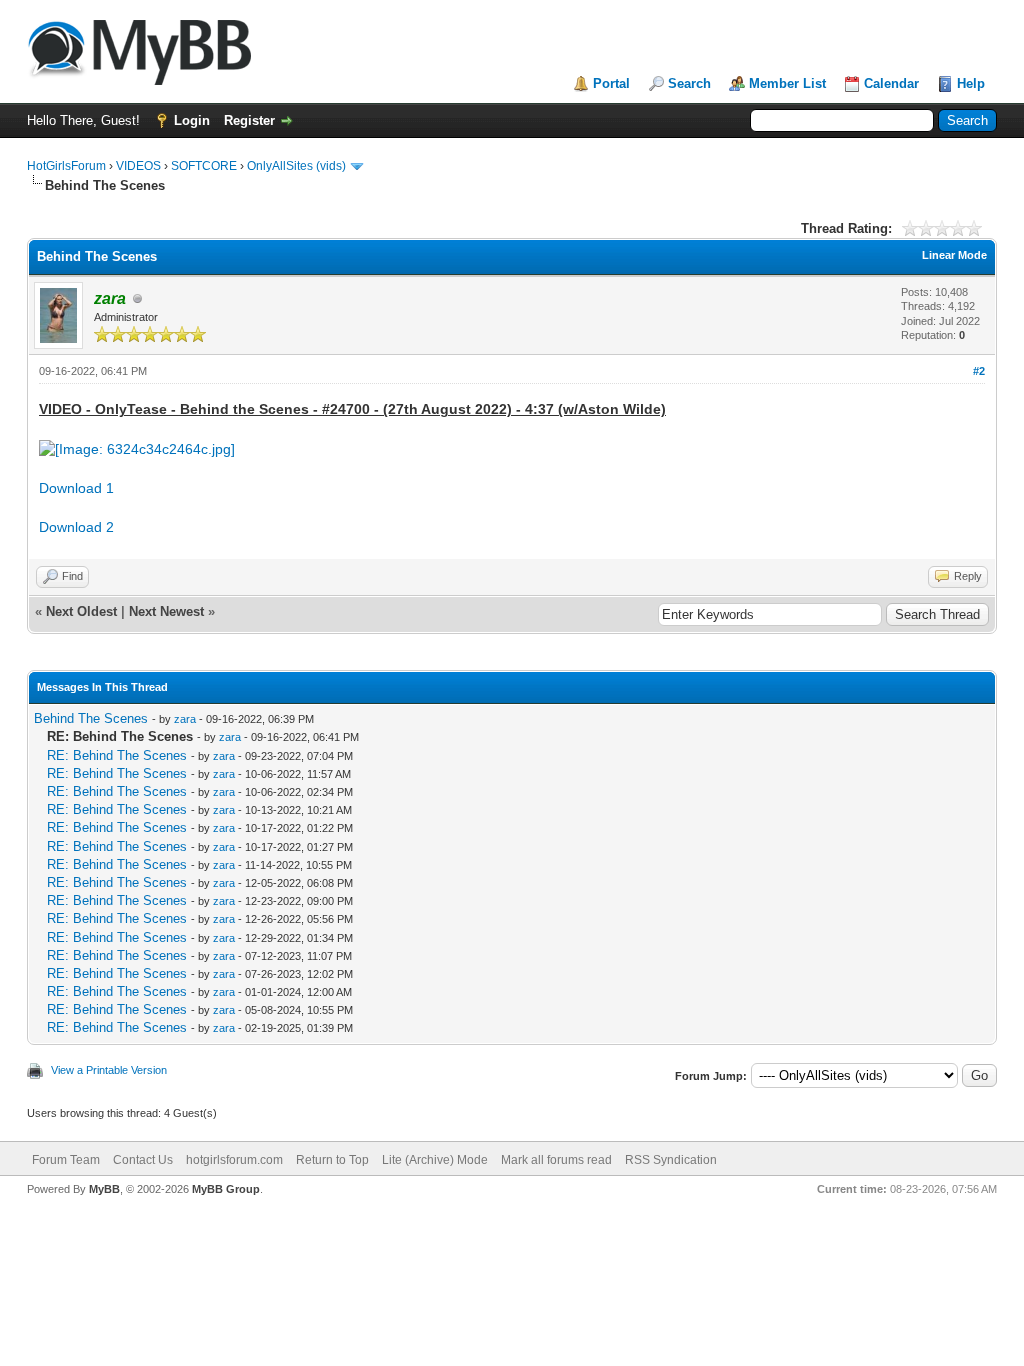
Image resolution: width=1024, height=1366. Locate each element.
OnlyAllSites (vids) (296, 166)
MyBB (104, 1189)
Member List (787, 83)
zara (185, 719)
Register (249, 120)
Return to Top (332, 1160)
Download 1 (76, 488)
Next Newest (166, 611)
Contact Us (143, 1160)
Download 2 (76, 527)
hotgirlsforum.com (234, 1160)
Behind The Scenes (91, 718)
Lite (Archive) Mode (435, 1160)
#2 (979, 371)
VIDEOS (138, 166)
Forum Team (66, 1160)
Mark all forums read (556, 1160)
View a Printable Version (109, 1070)
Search (689, 83)
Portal (611, 83)
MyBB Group (226, 1189)
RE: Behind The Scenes (117, 755)
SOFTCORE (204, 166)
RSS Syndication (671, 1160)
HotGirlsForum (66, 166)
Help (971, 83)
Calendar (891, 83)
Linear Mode (954, 255)
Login (192, 120)
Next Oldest (81, 611)
